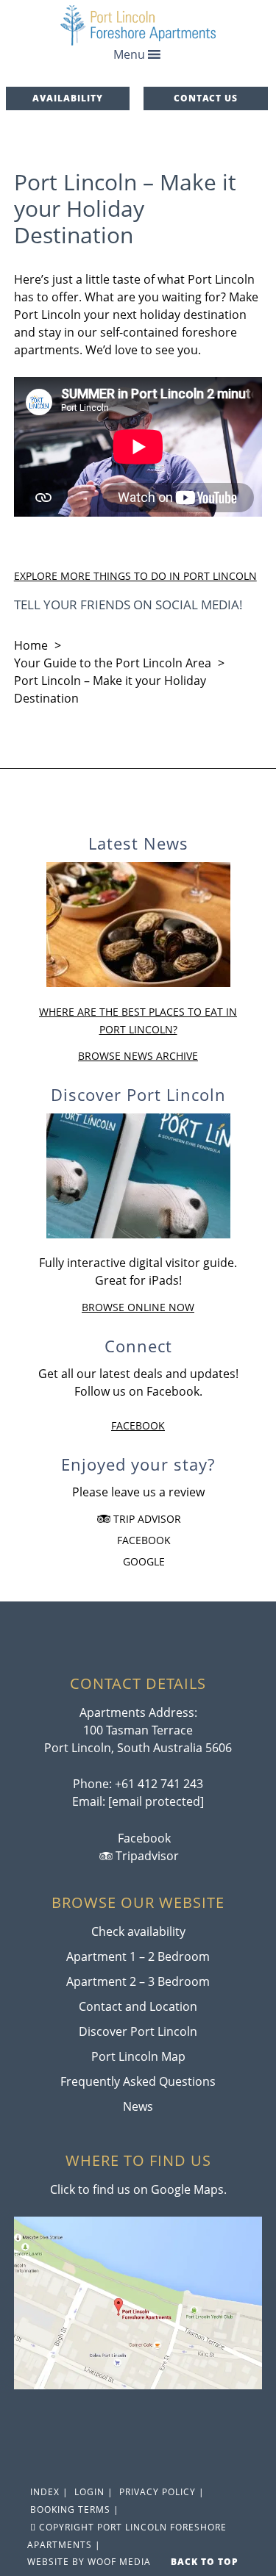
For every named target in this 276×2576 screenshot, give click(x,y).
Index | (48, 2492)
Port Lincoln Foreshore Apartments (138, 25)
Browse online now (138, 1307)
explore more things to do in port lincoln (135, 576)
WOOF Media (119, 2562)
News (138, 2106)
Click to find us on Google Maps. (138, 2189)
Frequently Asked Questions (138, 2081)
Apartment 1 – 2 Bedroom (138, 1956)
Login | (92, 2492)
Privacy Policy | (160, 2492)
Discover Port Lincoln (138, 2031)
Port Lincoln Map (138, 2056)
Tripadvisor (146, 1856)
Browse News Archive (138, 1056)
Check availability (138, 1931)
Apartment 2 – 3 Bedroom (138, 1981)
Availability (68, 98)
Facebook (138, 1425)
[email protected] (156, 1801)
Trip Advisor (146, 1519)
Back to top (206, 2562)
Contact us (206, 98)
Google (142, 1561)
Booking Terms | (73, 2509)
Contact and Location (138, 2006)
